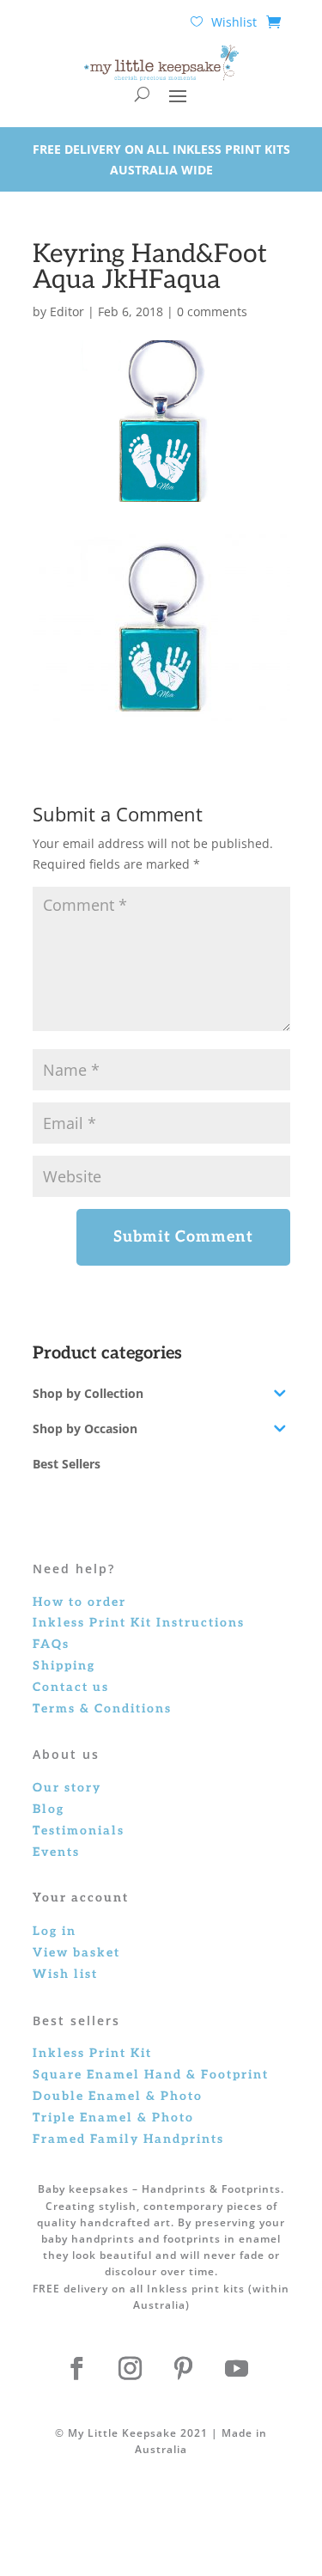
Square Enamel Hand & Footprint (151, 2075)
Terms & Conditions (102, 1709)
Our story (67, 1788)
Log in (55, 1931)
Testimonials (79, 1831)
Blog (49, 1809)
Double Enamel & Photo (118, 2096)
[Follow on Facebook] (77, 2369)
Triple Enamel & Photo (113, 2118)
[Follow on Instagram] (131, 2369)
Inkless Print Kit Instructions (139, 1623)
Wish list (65, 1974)
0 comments (212, 311)
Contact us (71, 1687)
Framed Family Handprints (128, 2139)
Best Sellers (67, 1464)
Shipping (64, 1666)
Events (56, 1852)
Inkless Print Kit (92, 2053)
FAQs (51, 1644)
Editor (67, 311)
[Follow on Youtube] (237, 2369)
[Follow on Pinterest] (184, 2369)
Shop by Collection (88, 1393)
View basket (76, 1953)
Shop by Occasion (85, 1428)
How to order (79, 1602)
